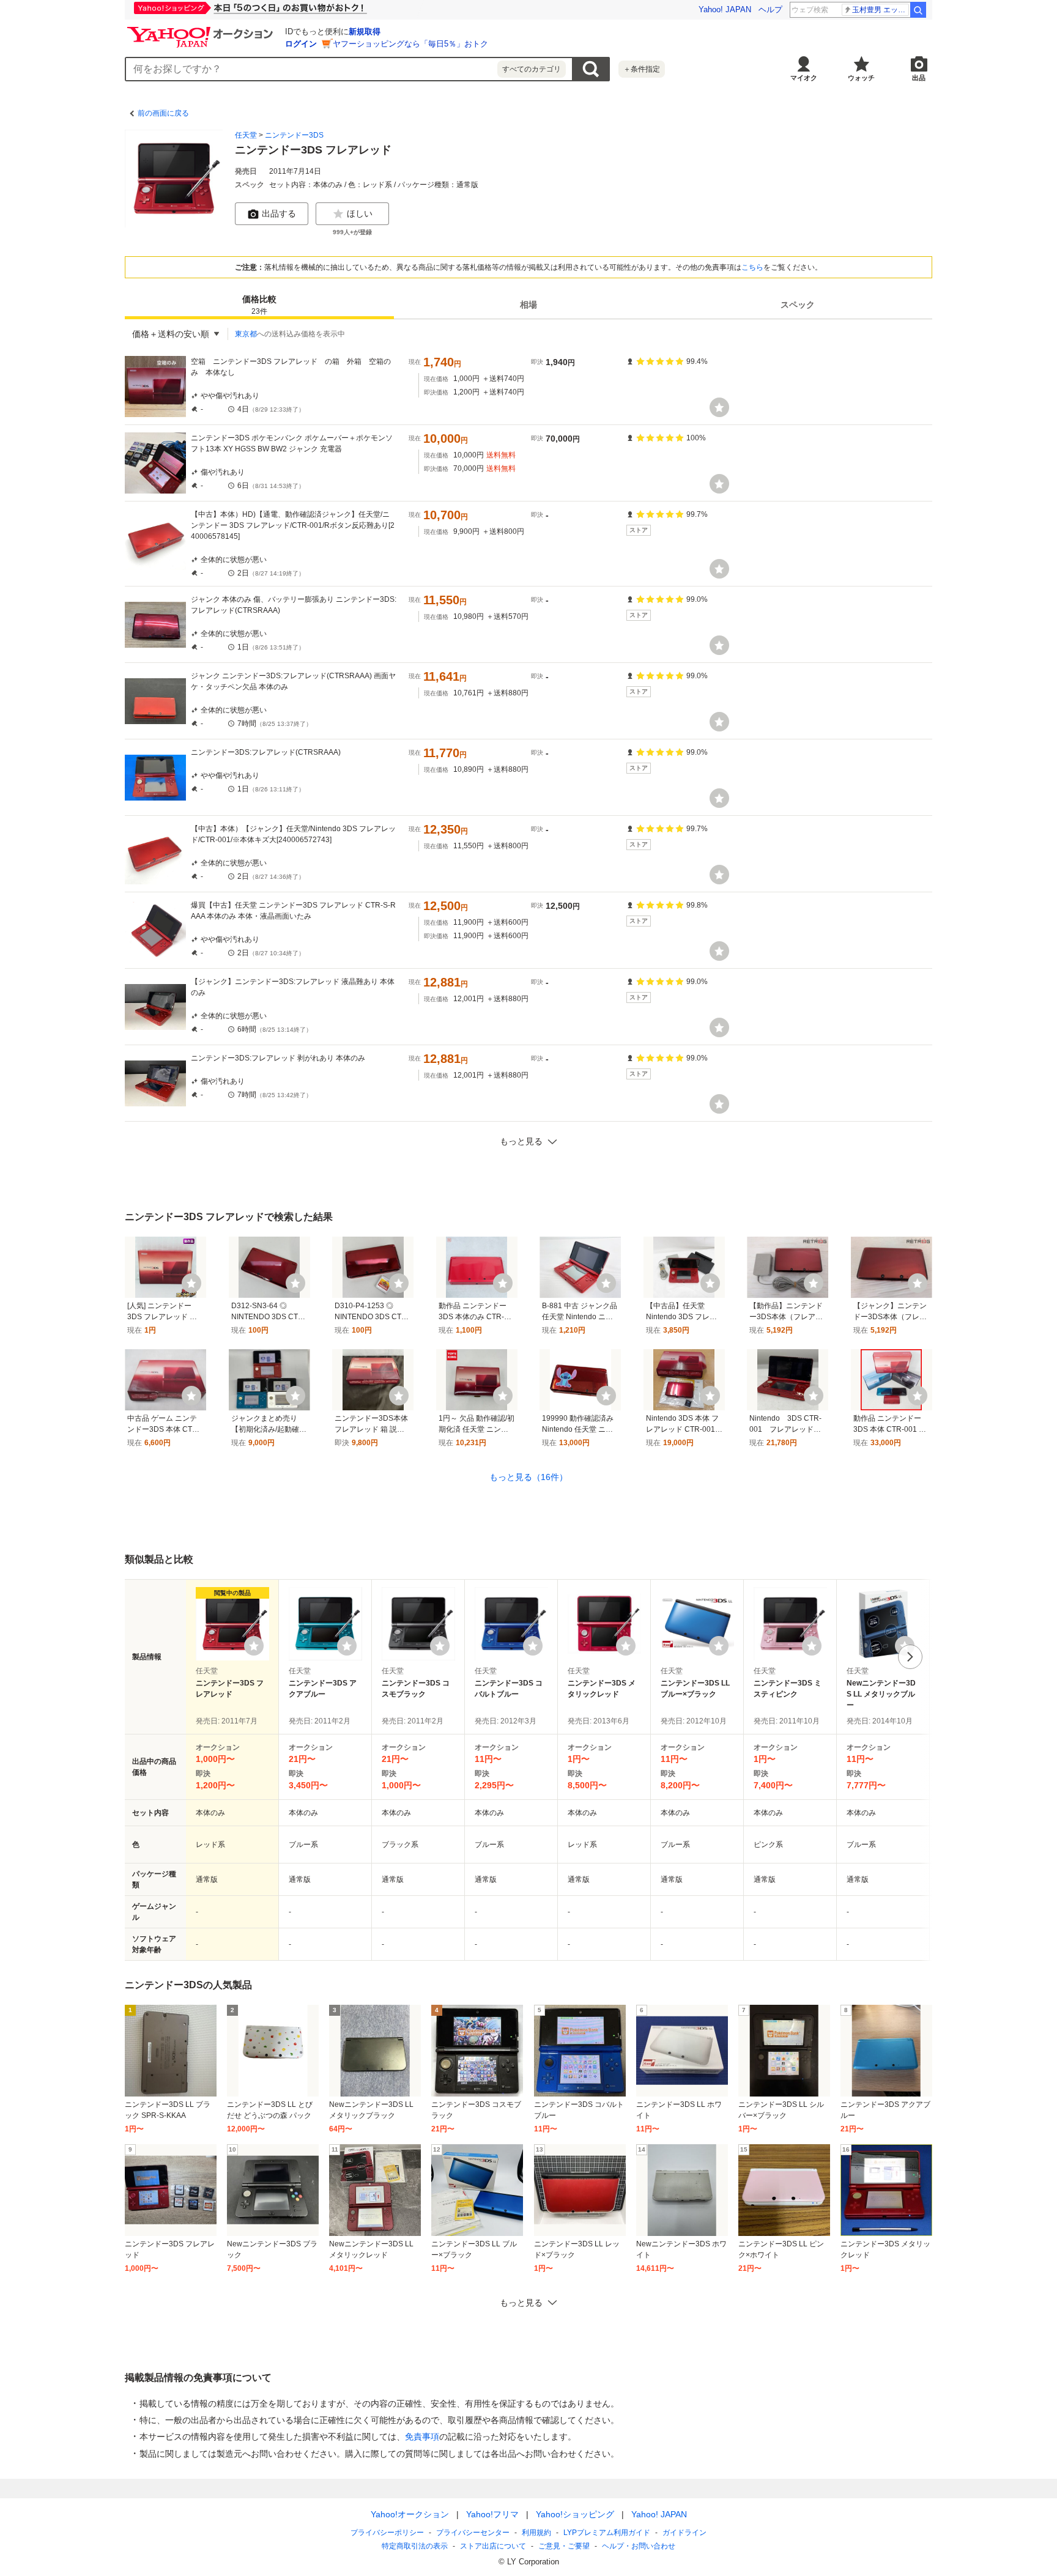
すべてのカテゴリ (532, 69)
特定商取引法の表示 (415, 2546)
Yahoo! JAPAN (725, 9)
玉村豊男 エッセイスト (881, 10)
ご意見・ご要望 (564, 2546)
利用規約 (536, 2533)
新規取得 (365, 31)
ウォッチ (861, 78)
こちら (752, 267)
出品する (279, 213)
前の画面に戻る (163, 113)
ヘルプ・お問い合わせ (639, 2546)
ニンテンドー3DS (294, 135)
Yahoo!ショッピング (575, 2514)
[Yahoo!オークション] (202, 30)
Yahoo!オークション (410, 2514)
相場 (528, 305)
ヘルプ (770, 9)
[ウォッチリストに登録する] (254, 1646)
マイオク (804, 78)
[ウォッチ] (719, 407)
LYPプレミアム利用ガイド (607, 2533)
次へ (910, 1657)
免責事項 (422, 2437)
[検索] (918, 10)
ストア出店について (493, 2546)
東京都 (246, 334)
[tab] (259, 305)
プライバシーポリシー (387, 2533)
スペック (798, 305)
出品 (919, 78)
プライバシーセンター (473, 2533)
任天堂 (246, 135)
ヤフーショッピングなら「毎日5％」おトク (410, 44)
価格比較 (259, 305)
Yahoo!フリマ (492, 2514)
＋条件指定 (642, 69)
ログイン (301, 44)
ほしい (360, 213)
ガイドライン (684, 2533)
